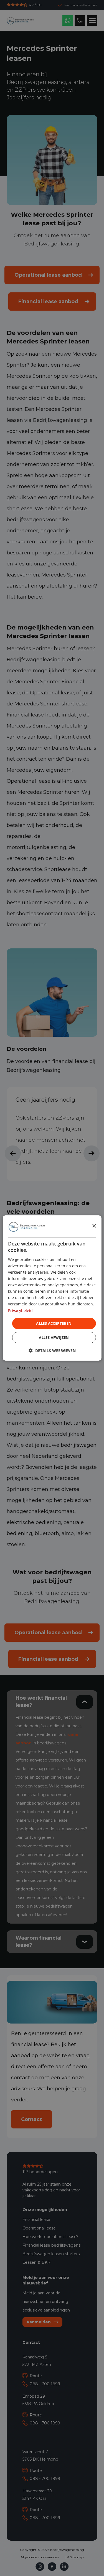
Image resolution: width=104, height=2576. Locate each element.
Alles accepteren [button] (54, 1323)
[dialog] (52, 1288)
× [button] (94, 1226)
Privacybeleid (20, 1310)
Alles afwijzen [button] (54, 1337)
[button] (52, 1351)
